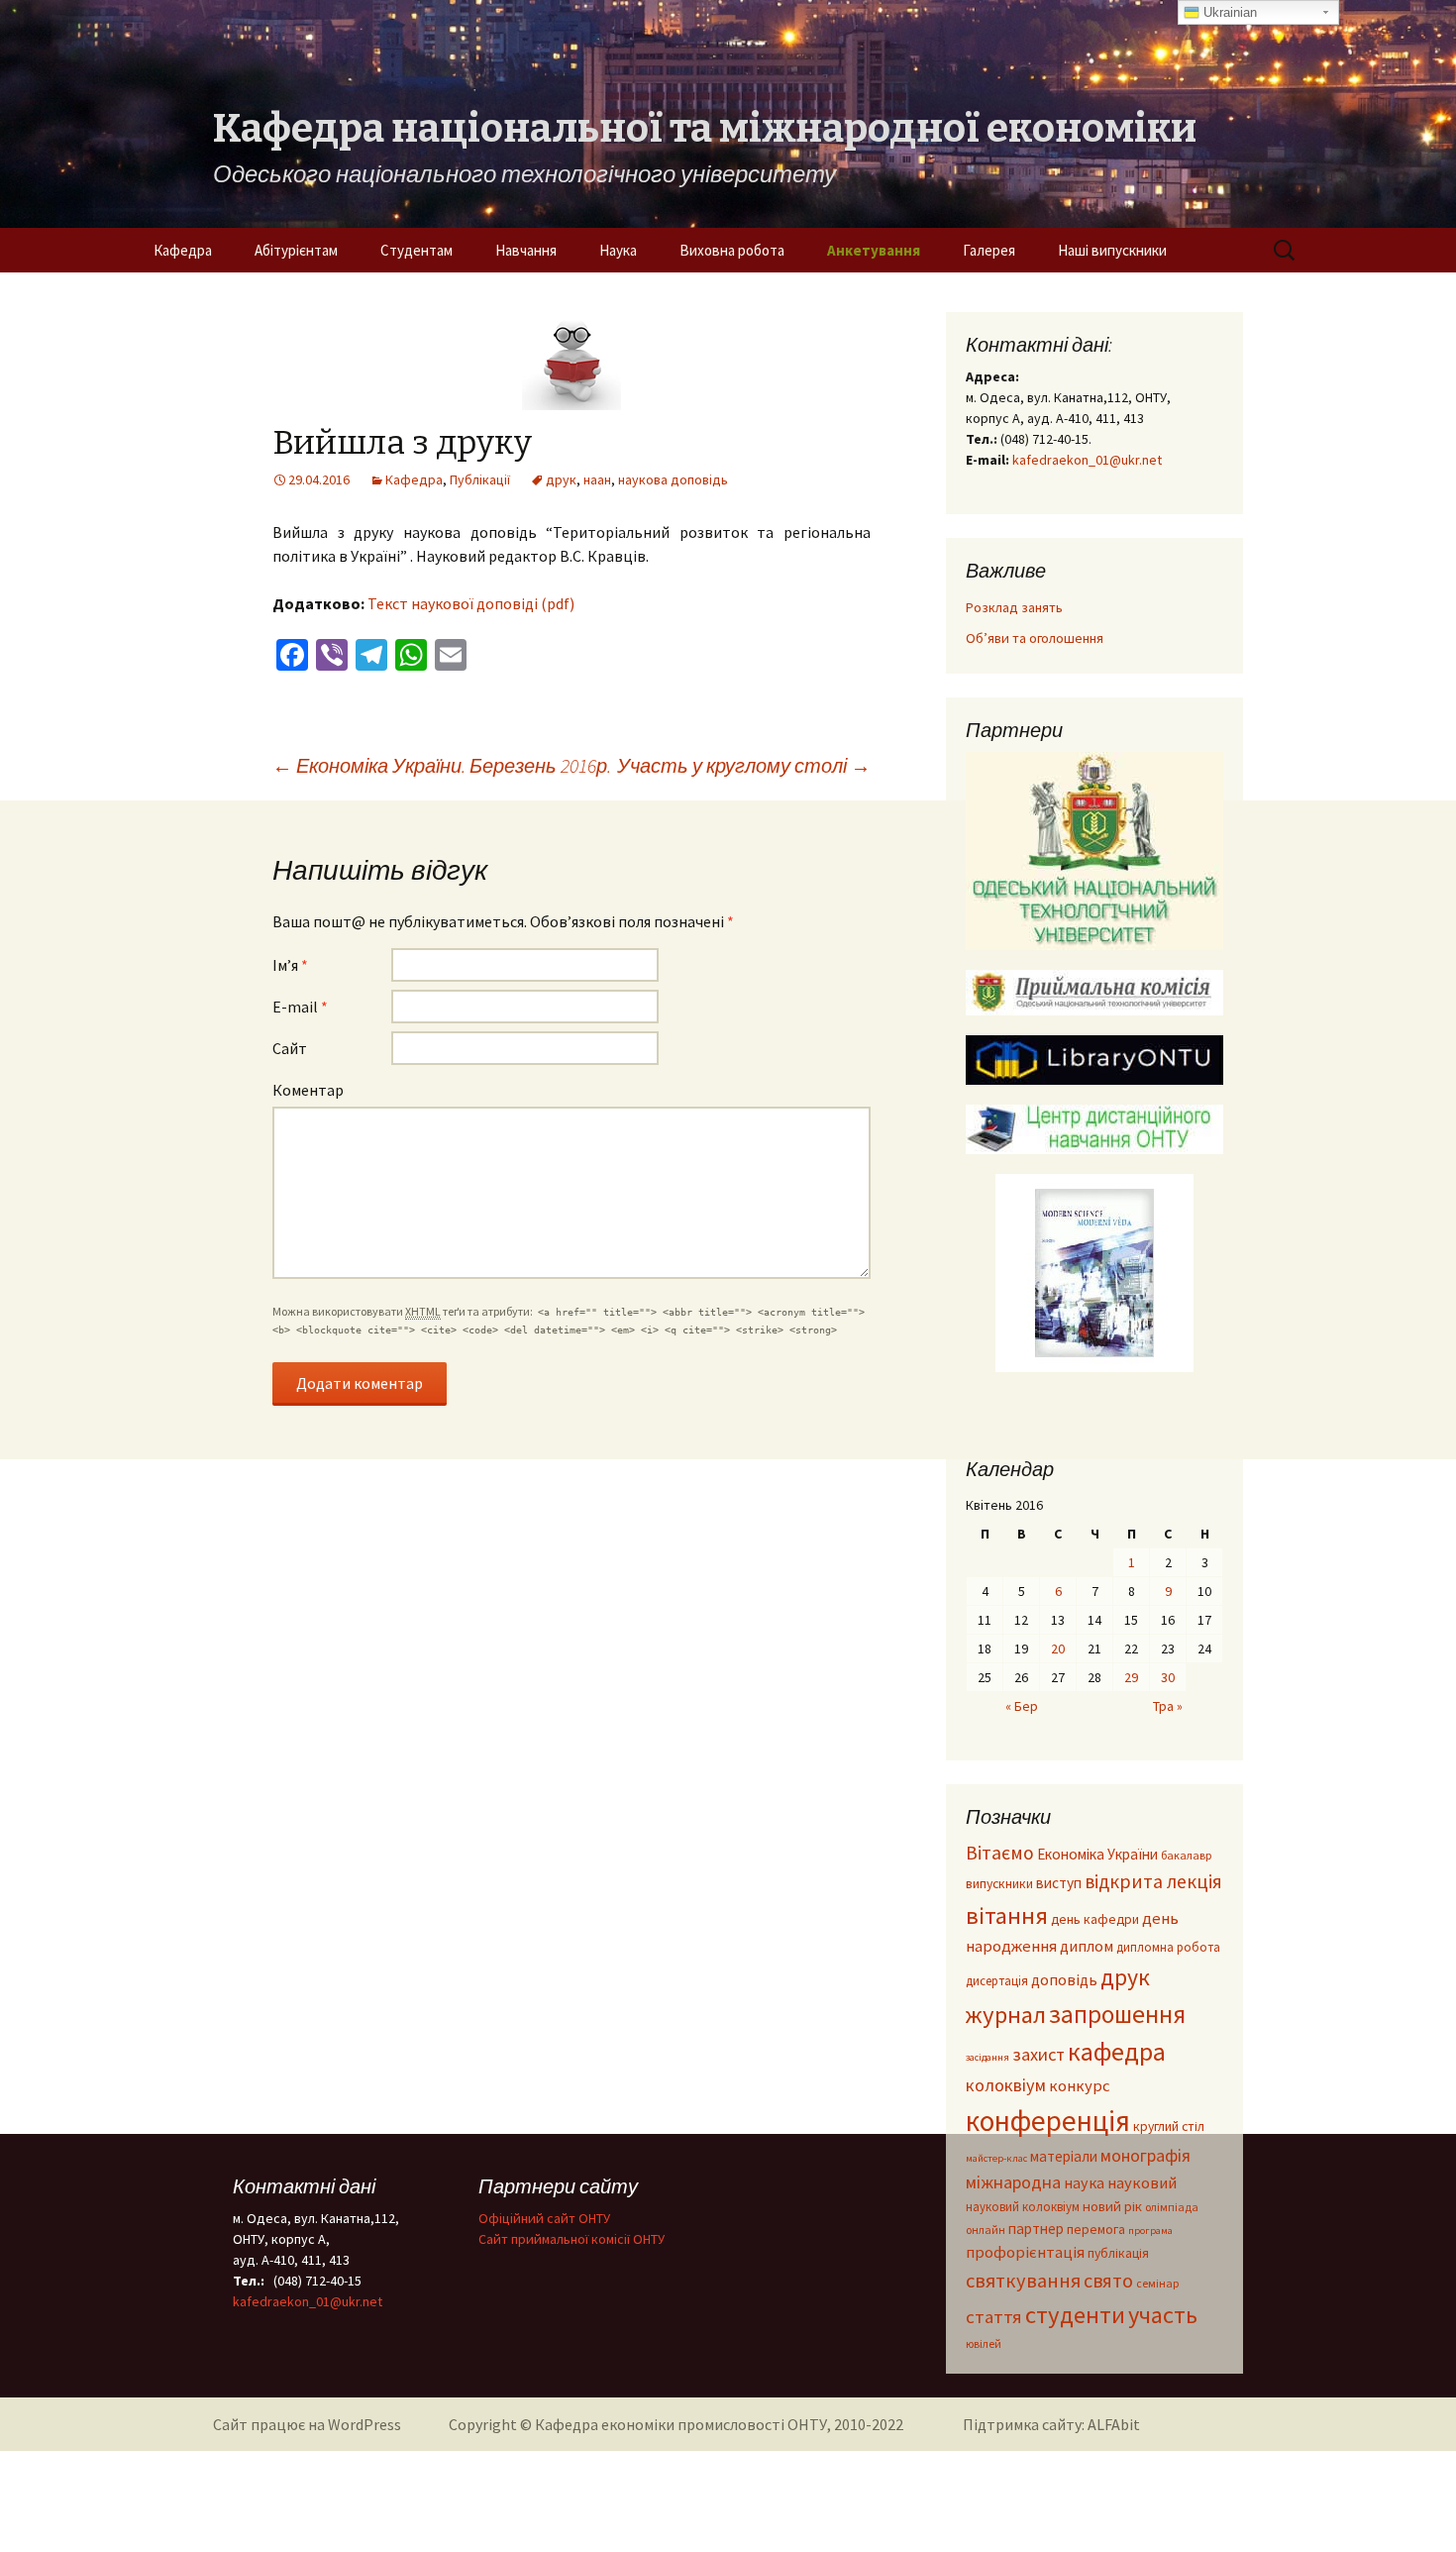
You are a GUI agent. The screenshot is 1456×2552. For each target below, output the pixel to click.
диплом (1087, 1946)
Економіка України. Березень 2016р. (442, 765)
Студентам (416, 250)
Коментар (308, 1090)
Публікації (480, 479)
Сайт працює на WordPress (307, 2424)
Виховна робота (732, 250)
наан (597, 479)
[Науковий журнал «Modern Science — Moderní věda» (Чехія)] (1094, 1273)
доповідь (1064, 1979)
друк (561, 479)
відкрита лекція (1153, 1881)
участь (1163, 2315)
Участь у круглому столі (744, 765)
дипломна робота (1168, 1947)
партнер (1036, 2229)
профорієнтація (1025, 2252)
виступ (1059, 1883)
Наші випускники (1112, 250)
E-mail (300, 1007)
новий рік (1112, 2206)
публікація (1118, 2253)
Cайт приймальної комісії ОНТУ (572, 2239)
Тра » (1168, 1706)
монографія (1145, 2155)
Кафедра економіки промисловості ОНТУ (681, 2424)
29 (1131, 1677)
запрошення (1117, 2014)
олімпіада (1172, 2207)
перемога (1096, 2230)
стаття (994, 2317)
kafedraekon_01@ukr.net (1087, 460)
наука (1084, 2182)
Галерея (989, 250)
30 (1168, 1677)
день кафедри (1095, 1919)
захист (1039, 2054)
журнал (1006, 2015)
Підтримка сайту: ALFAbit (1051, 2424)
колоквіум (1006, 2085)
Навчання (526, 250)
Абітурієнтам (296, 250)
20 (1058, 1648)
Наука (618, 250)
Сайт (290, 1048)
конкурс (1080, 2086)
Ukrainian (1228, 12)
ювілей (984, 2343)
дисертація (997, 1980)
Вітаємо (1000, 1853)
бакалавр (1186, 1855)
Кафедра (183, 250)
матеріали (1064, 2156)
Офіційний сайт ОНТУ (544, 2218)
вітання (1007, 1915)
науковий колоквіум (1023, 2206)
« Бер (1022, 1706)
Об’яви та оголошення (1035, 638)
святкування (1023, 2281)
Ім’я (290, 965)
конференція (1048, 2121)
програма (1150, 2231)
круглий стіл (1169, 2127)
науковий (1142, 2183)
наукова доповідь (673, 479)
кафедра (1117, 2051)
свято (1108, 2280)
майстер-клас (996, 2158)
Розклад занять (1014, 607)
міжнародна (1013, 2182)
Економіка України (1097, 1854)
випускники (999, 1884)
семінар (1157, 2283)
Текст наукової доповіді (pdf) (471, 603)
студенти (1075, 2315)
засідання (988, 2057)
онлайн (986, 2230)
